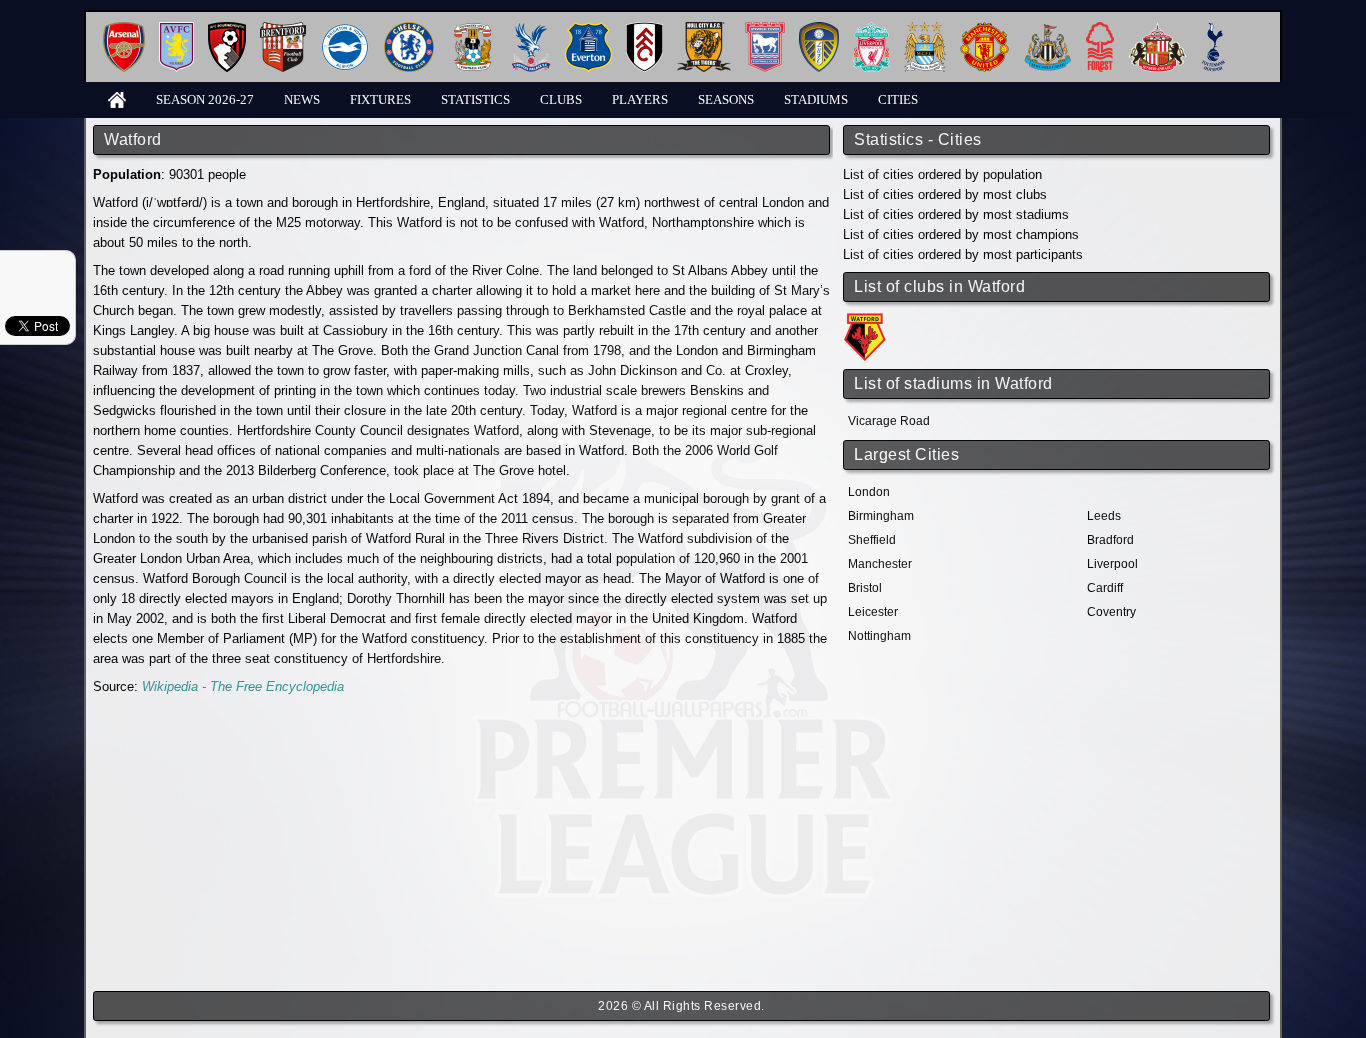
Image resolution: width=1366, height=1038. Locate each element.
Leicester (873, 612)
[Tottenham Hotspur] (1213, 29)
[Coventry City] (472, 29)
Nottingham (879, 636)
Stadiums (816, 99)
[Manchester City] (925, 29)
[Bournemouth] (227, 29)
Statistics (475, 99)
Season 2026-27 (205, 99)
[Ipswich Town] (765, 29)
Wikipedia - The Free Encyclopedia (243, 686)
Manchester (880, 564)
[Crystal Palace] (531, 29)
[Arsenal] (124, 29)
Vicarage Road (889, 421)
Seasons (726, 99)
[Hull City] (704, 29)
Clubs (561, 99)
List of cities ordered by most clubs (945, 194)
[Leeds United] (819, 29)
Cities (898, 99)
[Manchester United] (984, 29)
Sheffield (872, 540)
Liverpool (1112, 564)
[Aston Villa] (176, 29)
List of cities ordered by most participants (963, 254)
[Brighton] (345, 29)
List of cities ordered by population (942, 174)
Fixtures (380, 99)
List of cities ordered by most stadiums (956, 214)
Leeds (1104, 516)
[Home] (117, 98)
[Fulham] (644, 29)
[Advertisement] (463, 844)
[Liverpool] (871, 29)
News (302, 99)
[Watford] (867, 319)
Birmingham (881, 516)
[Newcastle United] (1047, 29)
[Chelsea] (409, 29)
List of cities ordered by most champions (961, 234)
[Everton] (588, 29)
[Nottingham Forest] (1100, 29)
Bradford (1110, 540)
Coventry (1111, 612)
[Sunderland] (1157, 29)
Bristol (865, 588)
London (869, 492)
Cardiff (1105, 588)
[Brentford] (283, 29)
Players (640, 99)
